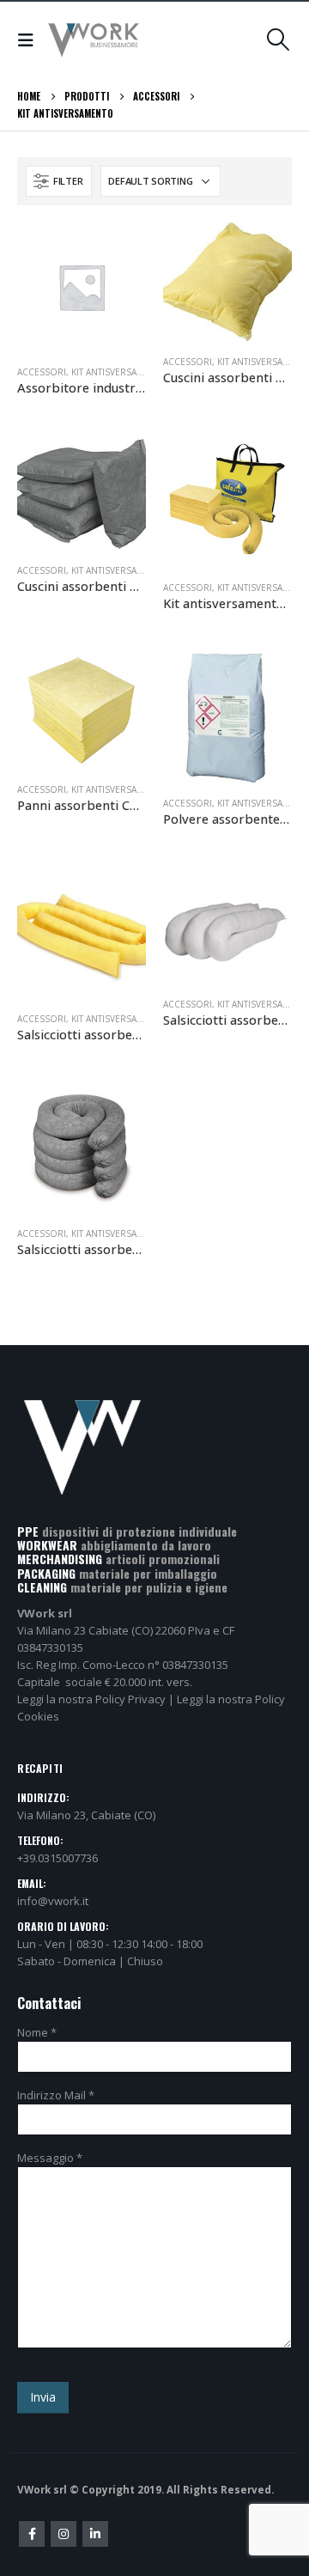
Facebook (32, 2534)
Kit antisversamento (120, 372)
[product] (82, 287)
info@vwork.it (53, 1901)
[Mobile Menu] (30, 40)
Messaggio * (50, 2158)
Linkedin (95, 2534)
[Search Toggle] (279, 40)
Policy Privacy (130, 1699)
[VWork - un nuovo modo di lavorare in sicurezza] (94, 40)
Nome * (37, 2032)
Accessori (42, 372)
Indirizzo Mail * (56, 2095)
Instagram (64, 2534)
